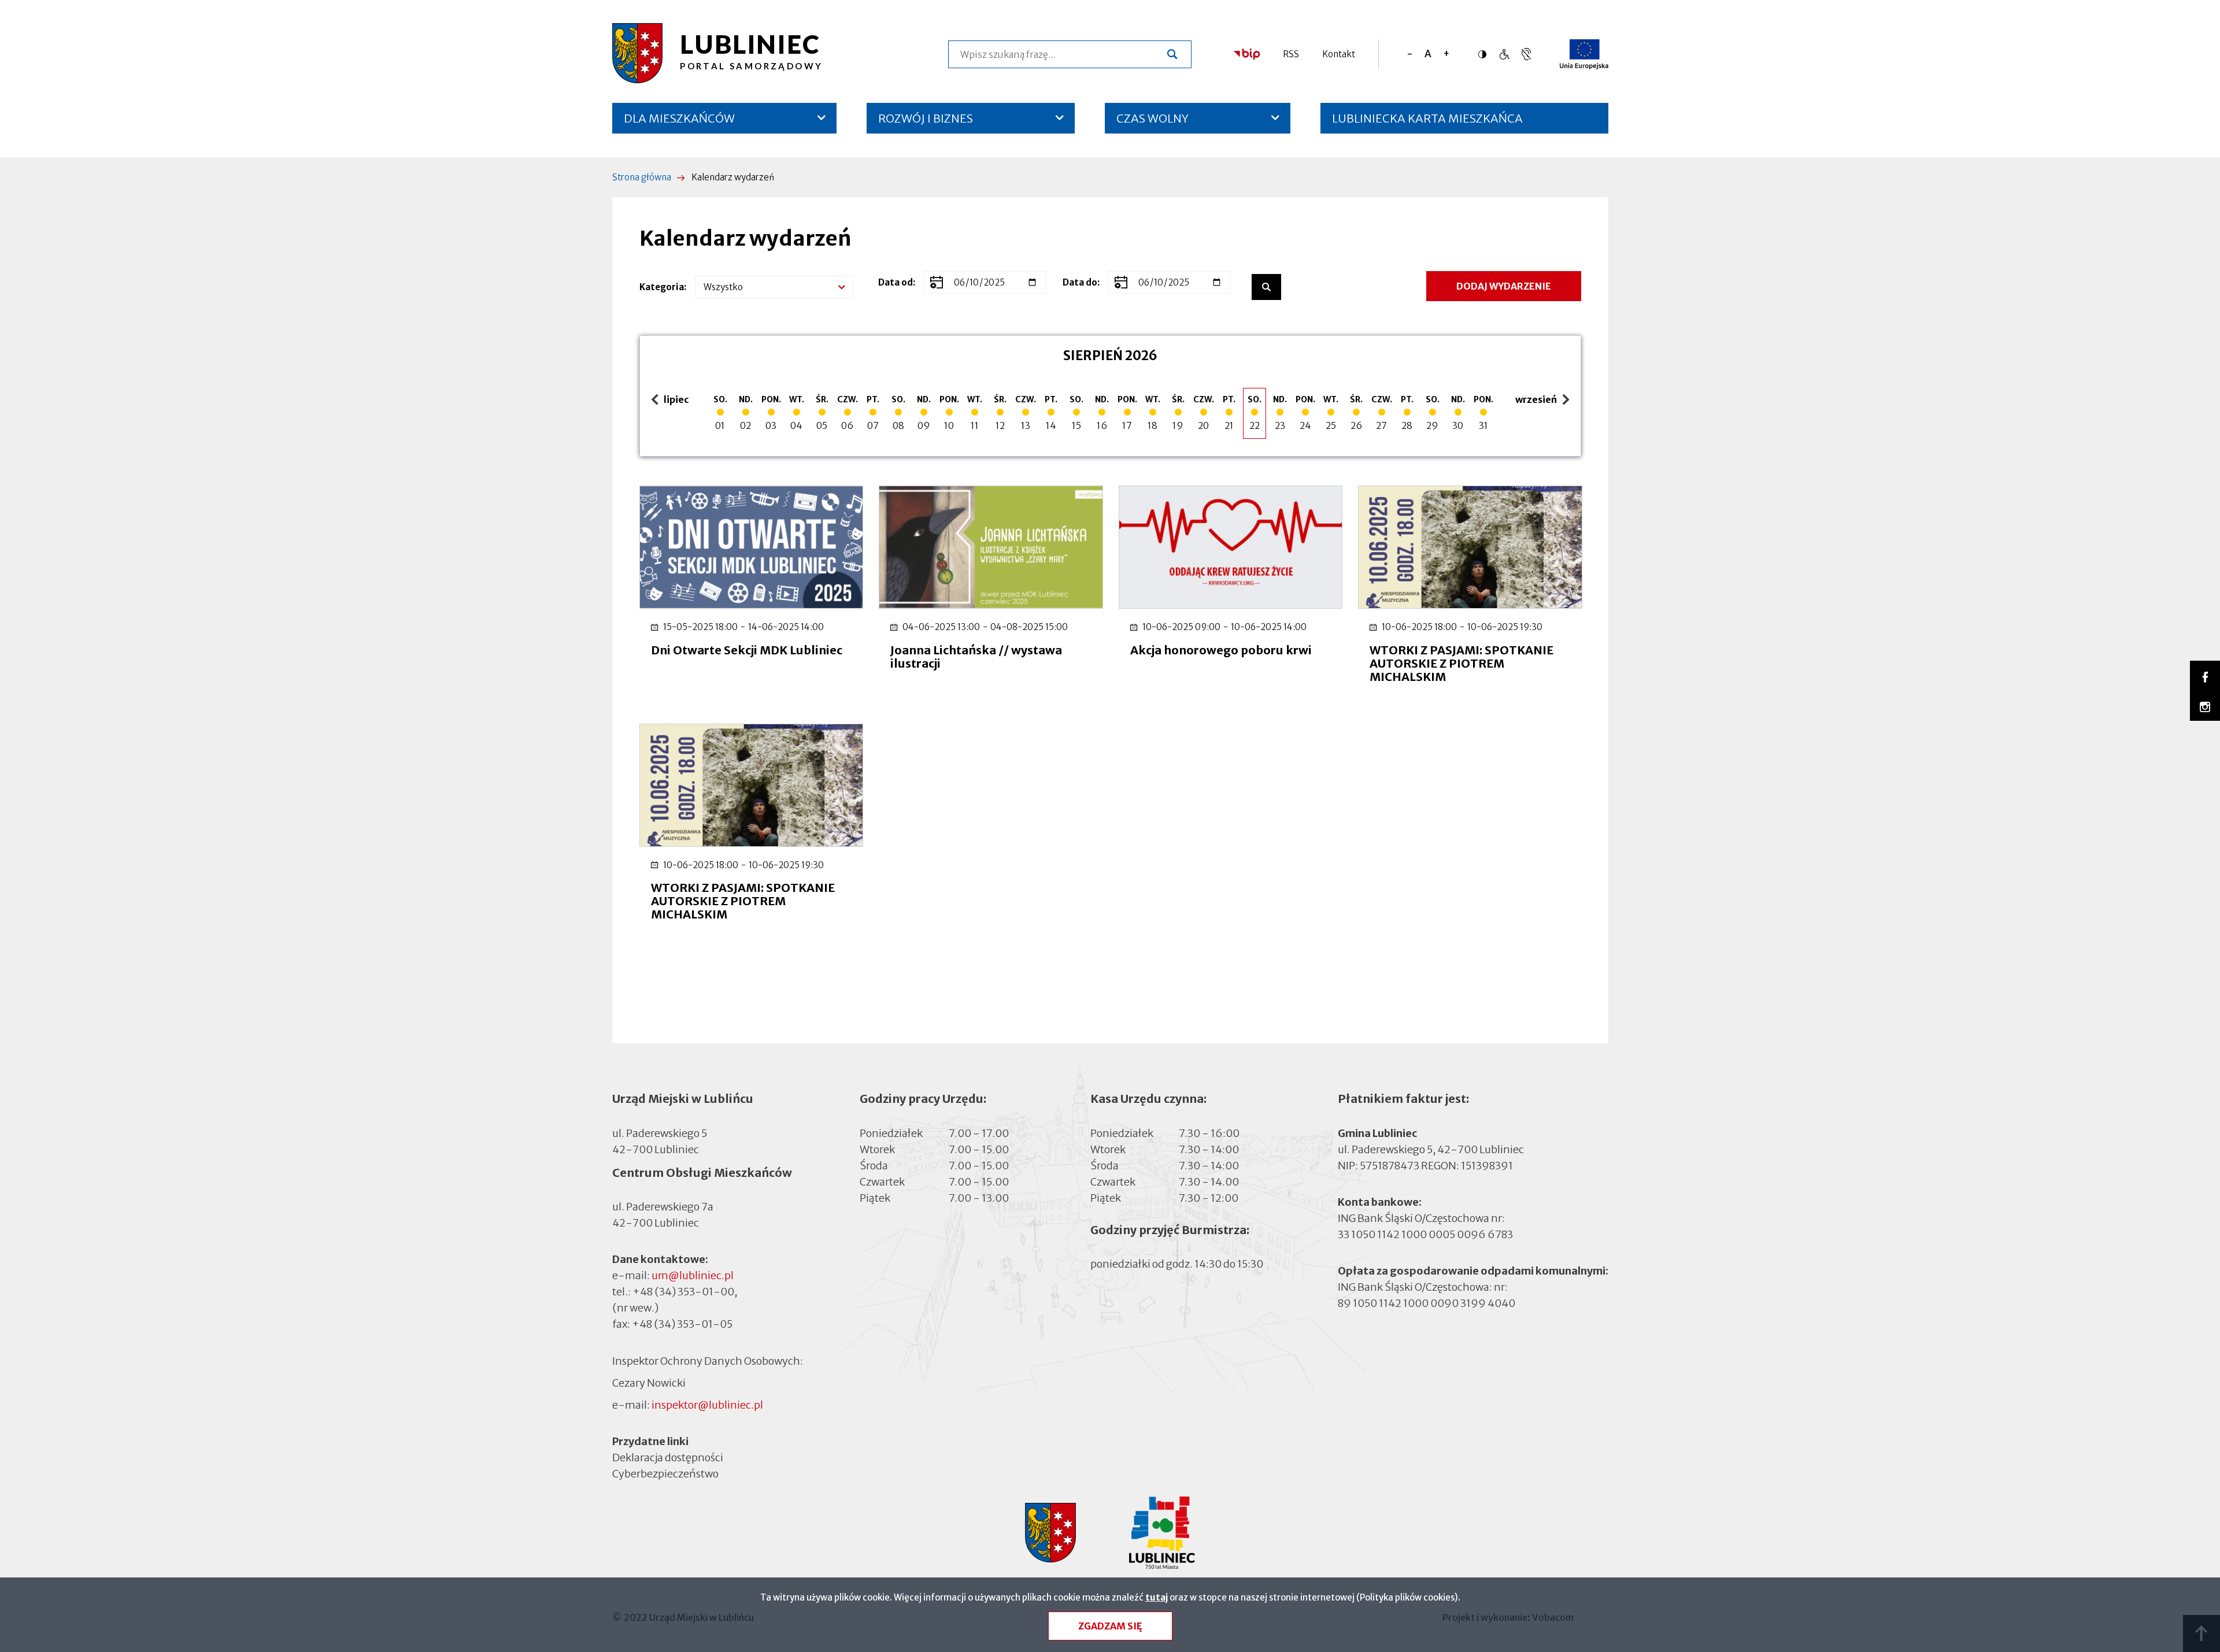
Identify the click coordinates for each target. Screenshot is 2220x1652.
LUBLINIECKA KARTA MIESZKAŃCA (1427, 122)
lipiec (672, 400)
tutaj (1157, 1597)
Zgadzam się (1110, 1626)
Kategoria (662, 287)
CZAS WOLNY (1152, 118)
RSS (1291, 54)
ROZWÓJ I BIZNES (926, 118)
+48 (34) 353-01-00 (683, 1292)
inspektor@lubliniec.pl (707, 1405)
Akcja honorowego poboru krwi (1221, 650)
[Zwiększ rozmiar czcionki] (1446, 54)
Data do (1080, 282)
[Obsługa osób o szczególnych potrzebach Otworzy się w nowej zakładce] (1526, 54)
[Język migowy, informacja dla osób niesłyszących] (1504, 54)
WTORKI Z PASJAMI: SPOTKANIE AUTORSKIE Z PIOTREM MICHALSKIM (1461, 663)
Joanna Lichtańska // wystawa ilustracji (976, 657)
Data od (896, 282)
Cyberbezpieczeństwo (665, 1474)
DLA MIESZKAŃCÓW (679, 118)
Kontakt (1339, 54)
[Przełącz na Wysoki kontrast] (1485, 54)
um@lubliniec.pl (693, 1275)
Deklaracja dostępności (668, 1457)
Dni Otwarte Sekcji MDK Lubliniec (747, 650)
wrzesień (1538, 400)
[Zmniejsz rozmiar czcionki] (1410, 54)
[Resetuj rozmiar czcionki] (1428, 54)
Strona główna (642, 177)
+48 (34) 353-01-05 (682, 1324)
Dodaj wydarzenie (1504, 286)
